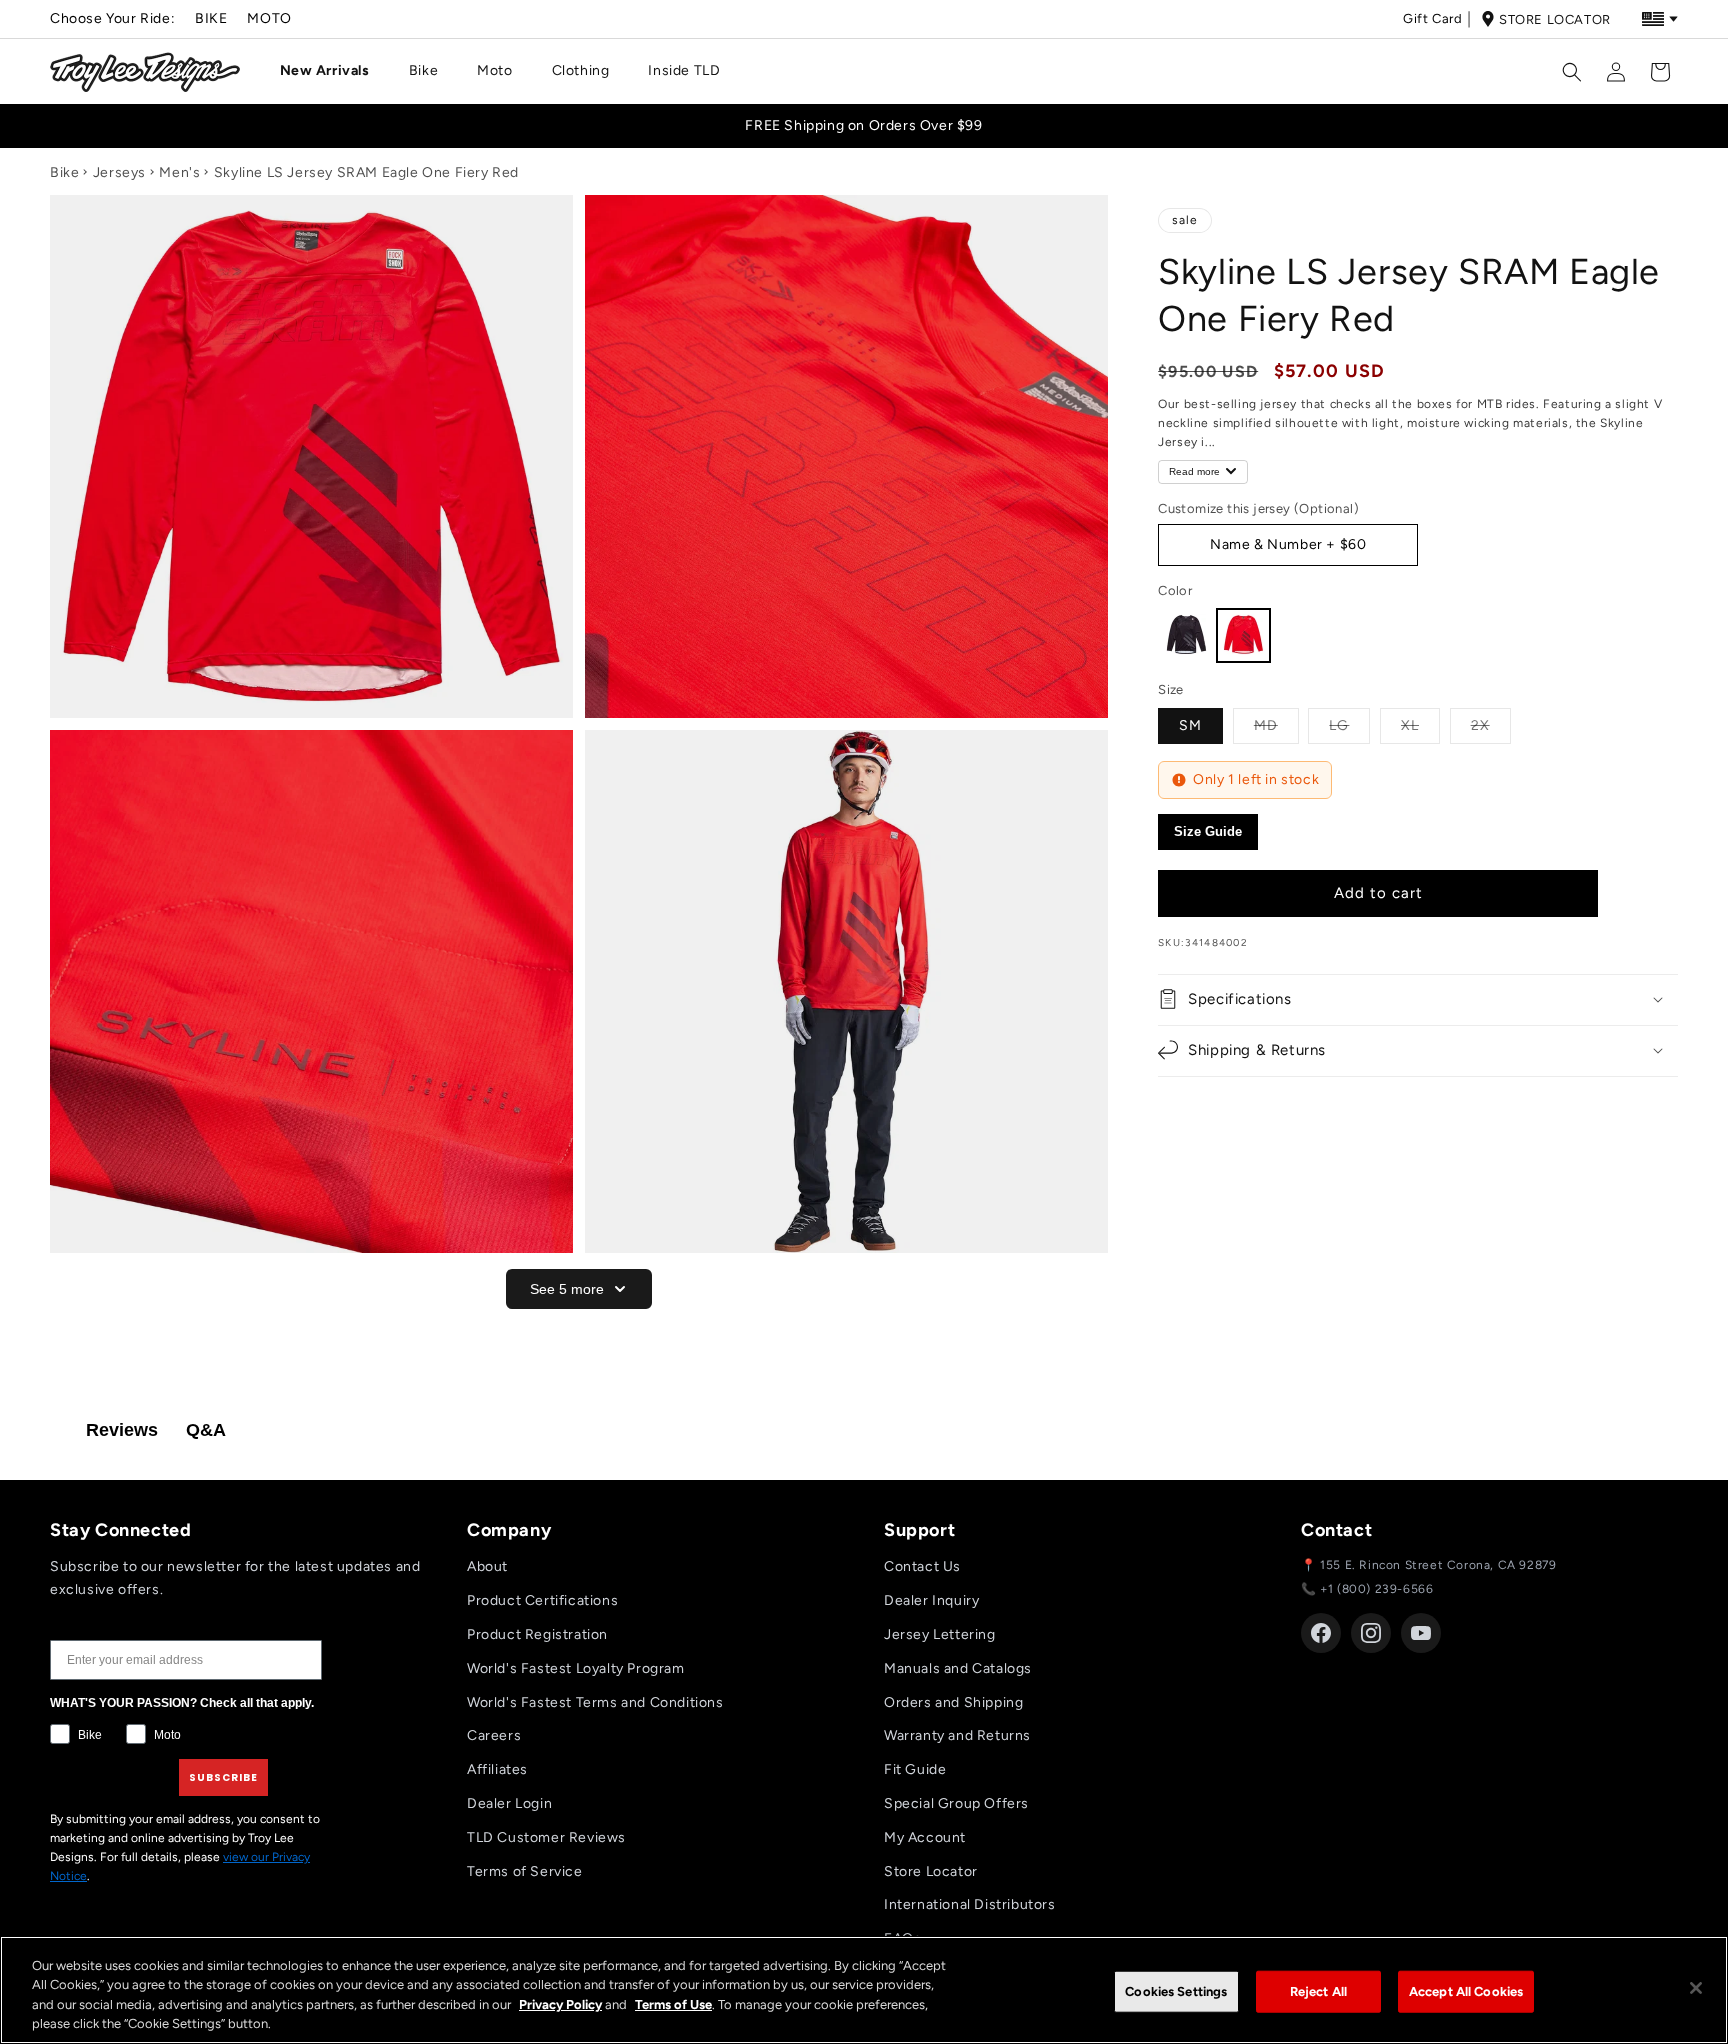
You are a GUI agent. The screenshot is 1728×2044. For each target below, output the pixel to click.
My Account (925, 1837)
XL (1420, 725)
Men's (179, 172)
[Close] (1696, 1988)
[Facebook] (1321, 1633)
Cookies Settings (1176, 1991)
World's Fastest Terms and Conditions (595, 1702)
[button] (332, 71)
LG (1349, 725)
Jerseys (119, 172)
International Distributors (970, 1904)
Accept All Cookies (1466, 1991)
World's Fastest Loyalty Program (576, 1668)
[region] (864, 1990)
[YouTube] (1421, 1633)
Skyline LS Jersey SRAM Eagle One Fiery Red (366, 172)
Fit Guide (915, 1769)
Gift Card (1432, 18)
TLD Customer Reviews (546, 1837)
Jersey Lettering (940, 1634)
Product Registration (537, 1634)
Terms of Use (673, 2004)
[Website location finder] (1660, 19)
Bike (211, 18)
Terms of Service (525, 1871)
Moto (269, 18)
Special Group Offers (956, 1803)
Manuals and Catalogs (958, 1668)
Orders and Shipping (953, 1702)
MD (1276, 725)
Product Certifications (542, 1600)
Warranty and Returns (957, 1735)
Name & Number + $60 (1288, 544)
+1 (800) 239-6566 (1376, 1589)
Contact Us (922, 1566)
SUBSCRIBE (223, 1777)
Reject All (1318, 1991)
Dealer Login (509, 1803)
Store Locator (1555, 19)
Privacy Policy (560, 2004)
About (487, 1566)
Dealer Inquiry (931, 1600)
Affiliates (497, 1769)
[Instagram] (1371, 1633)
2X (1491, 725)
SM (1190, 725)
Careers (494, 1735)
